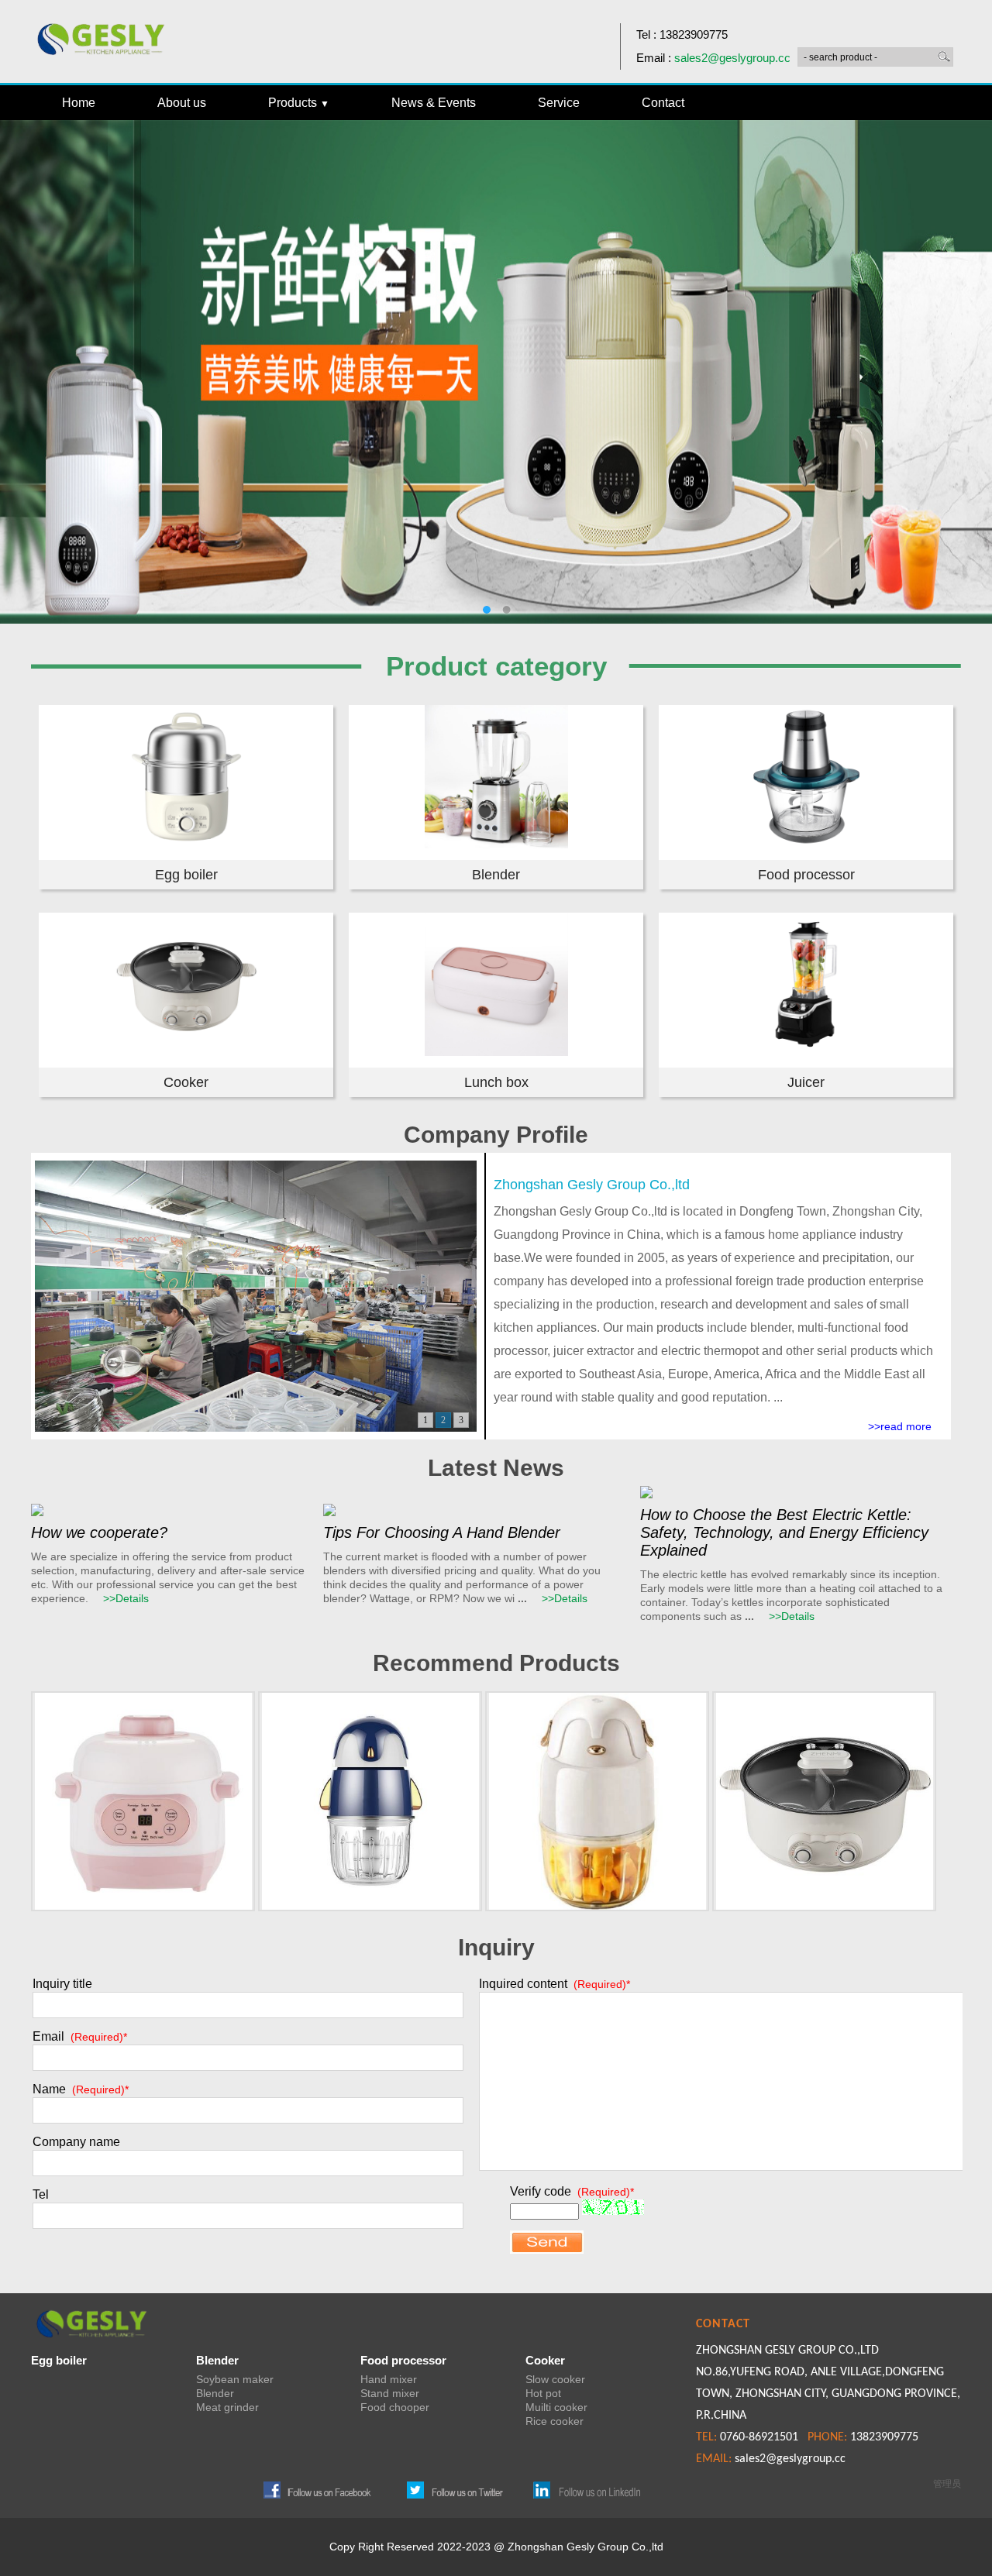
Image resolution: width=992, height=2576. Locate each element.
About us (182, 103)
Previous (23, 360)
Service (559, 103)
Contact (663, 103)
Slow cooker (555, 2379)
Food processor (806, 875)
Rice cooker (555, 2421)
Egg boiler (186, 875)
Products (299, 103)
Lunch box (496, 1082)
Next (969, 360)
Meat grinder (227, 2407)
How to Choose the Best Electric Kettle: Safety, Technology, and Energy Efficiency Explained (784, 1532)
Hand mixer (389, 2379)
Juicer (806, 1082)
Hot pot (543, 2393)
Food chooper (395, 2407)
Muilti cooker (556, 2407)
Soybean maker (235, 2379)
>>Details (126, 1598)
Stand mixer (390, 2393)
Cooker (186, 1082)
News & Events (434, 103)
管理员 (947, 2484)
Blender (496, 875)
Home (79, 103)
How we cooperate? (99, 1532)
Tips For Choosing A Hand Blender (442, 1532)
